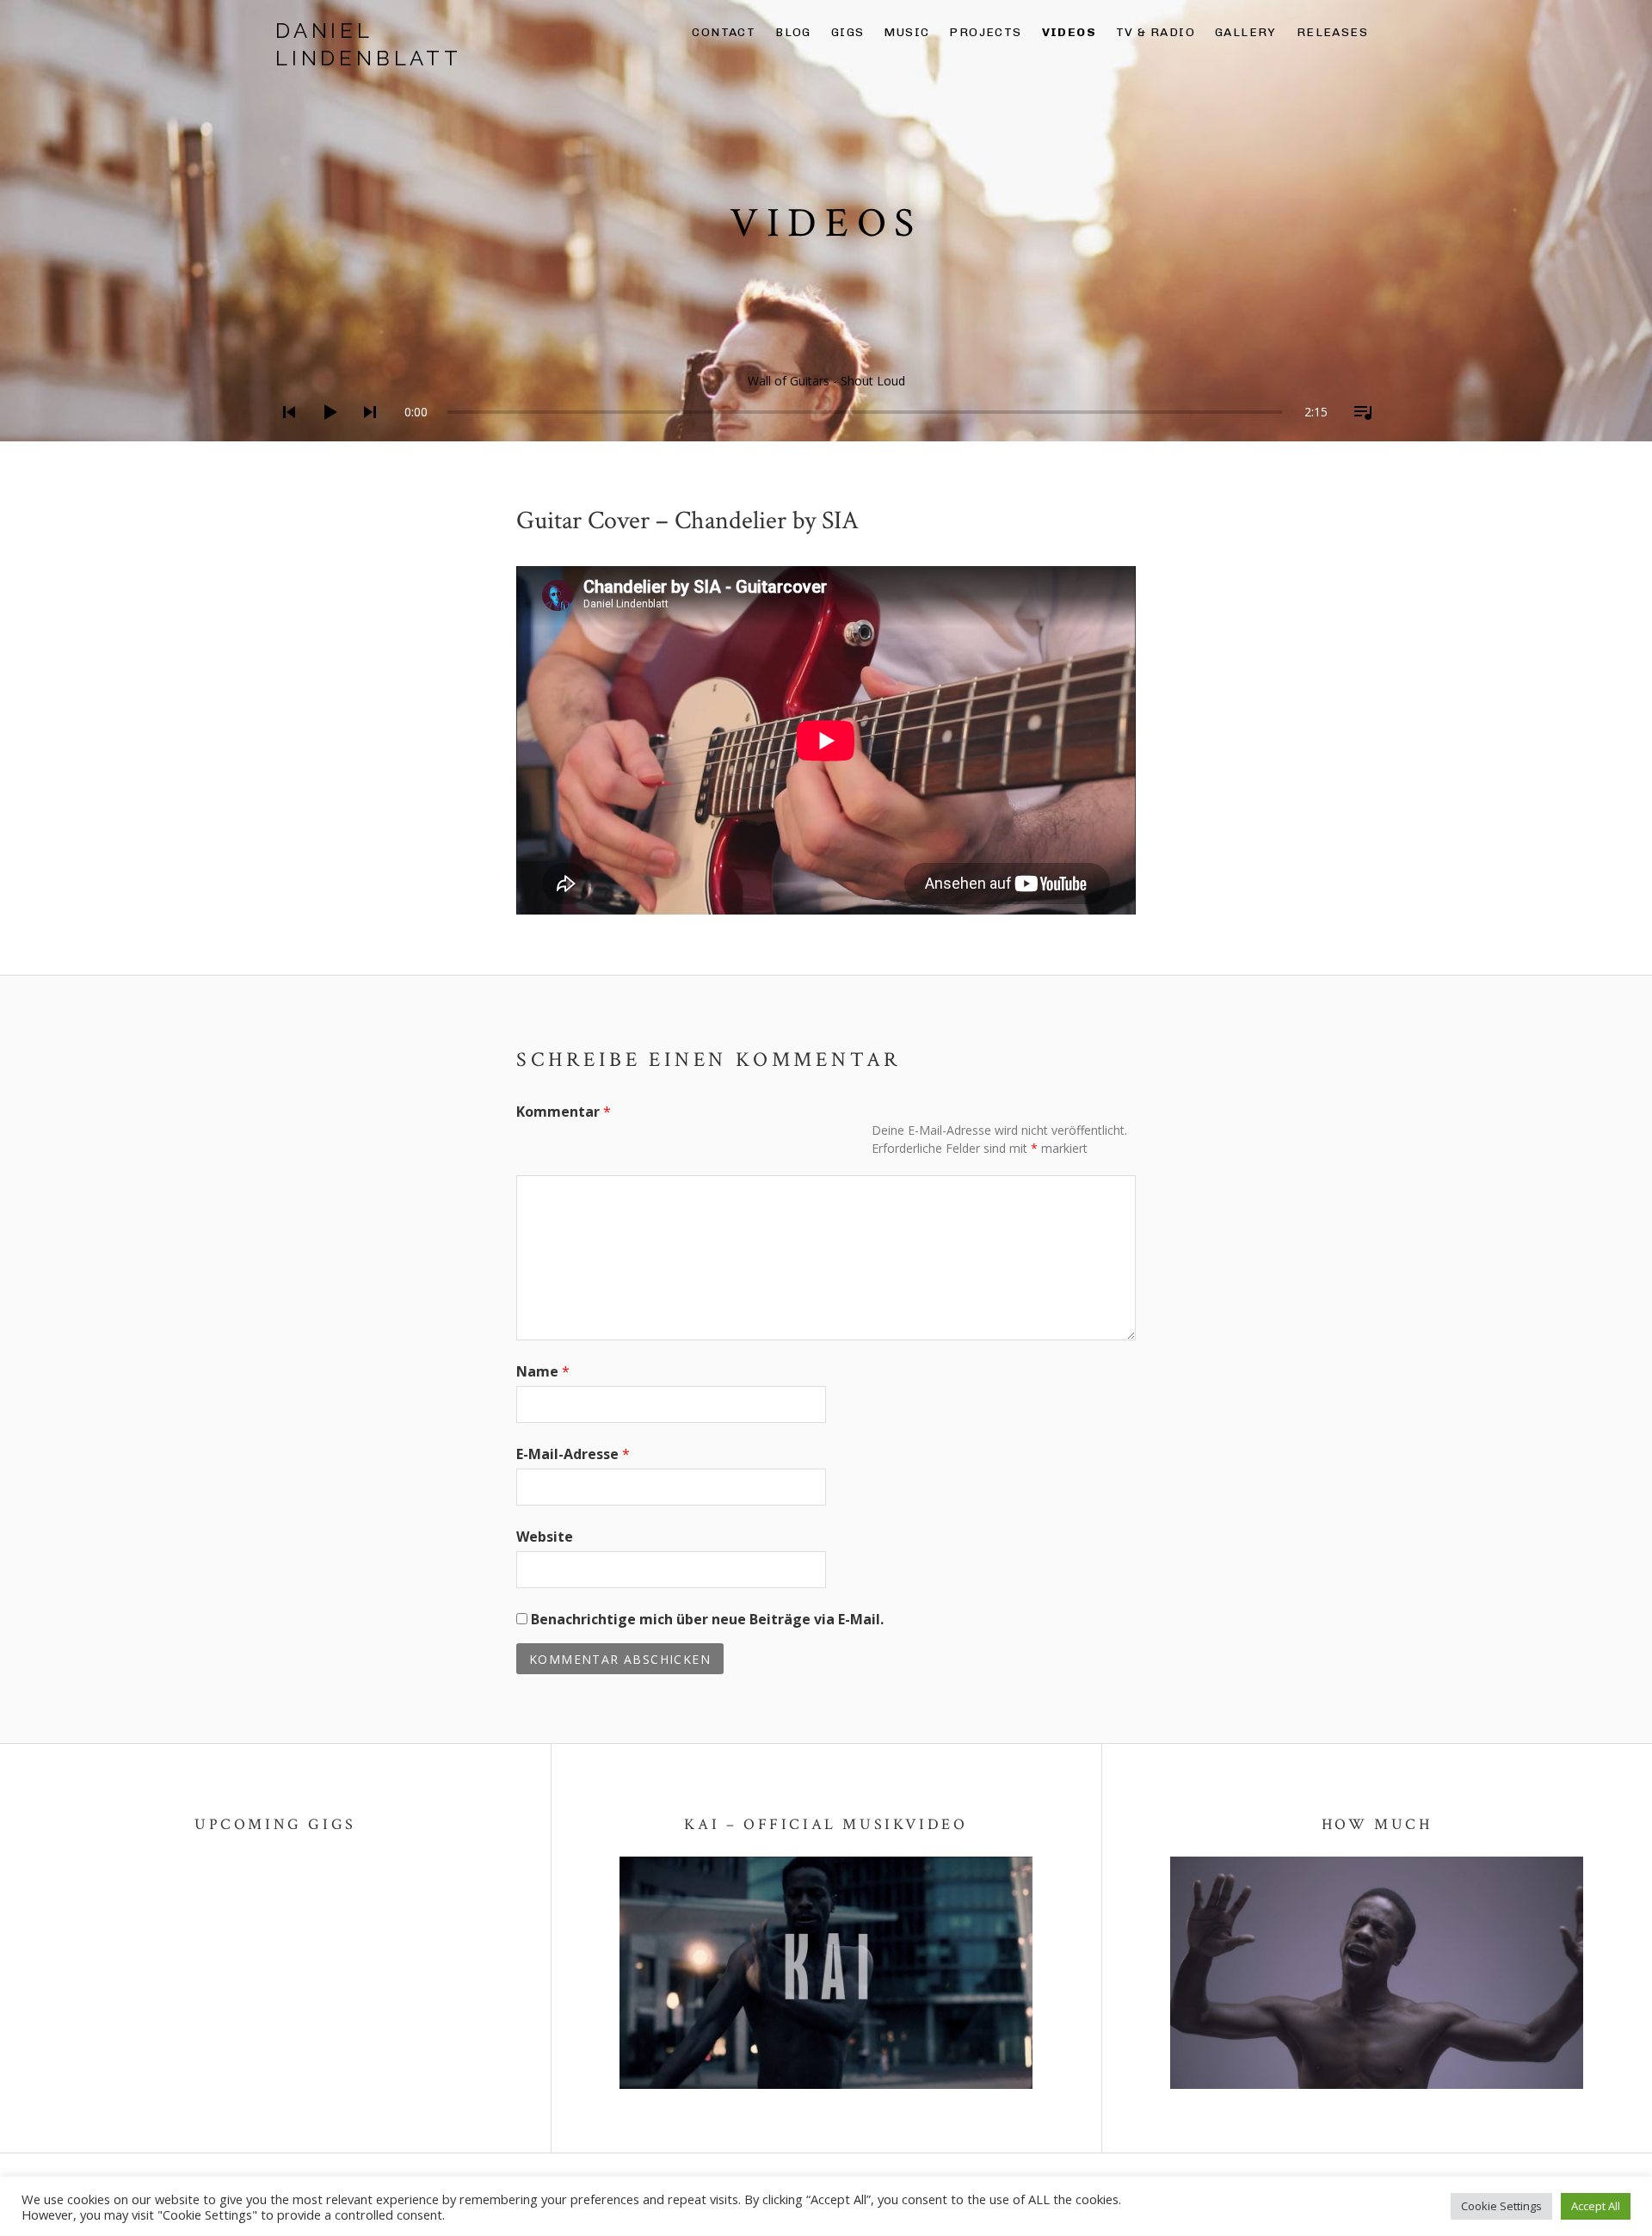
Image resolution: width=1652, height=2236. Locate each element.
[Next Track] (365, 434)
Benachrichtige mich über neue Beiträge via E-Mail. (707, 1619)
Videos (1069, 32)
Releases (1332, 32)
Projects (985, 32)
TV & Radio (1156, 32)
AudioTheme (381, 2194)
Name (543, 1371)
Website (545, 1537)
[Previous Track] (284, 434)
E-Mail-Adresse (573, 1454)
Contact (724, 32)
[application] (826, 399)
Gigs (848, 32)
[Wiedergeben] (324, 434)
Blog (793, 32)
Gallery (1246, 32)
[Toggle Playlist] (1358, 434)
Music (906, 32)
